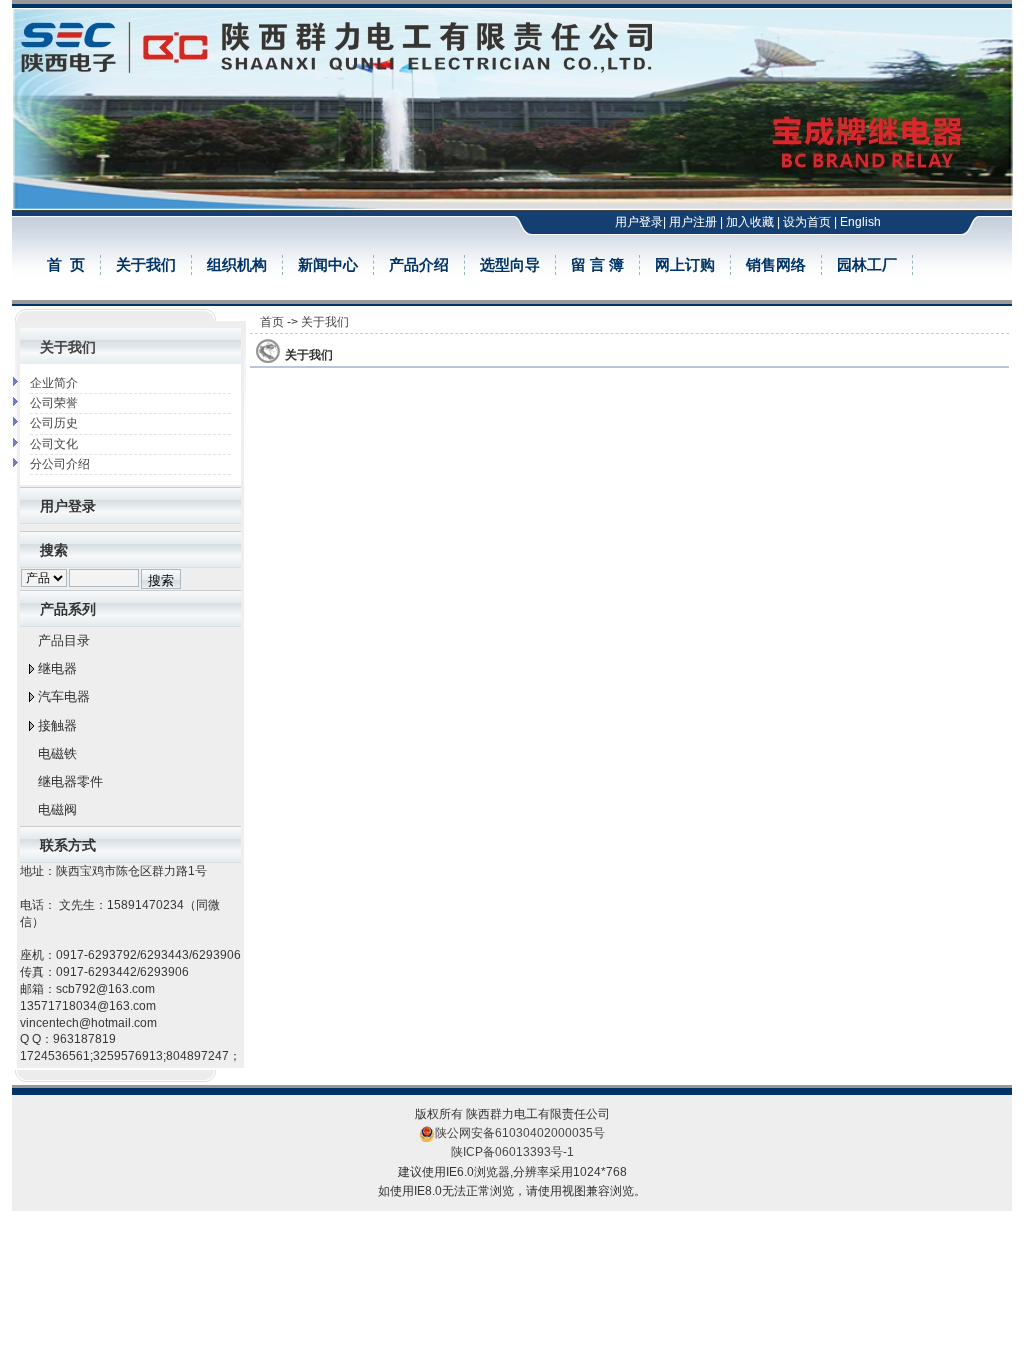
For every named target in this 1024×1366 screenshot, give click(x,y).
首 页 (66, 264)
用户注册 (693, 222)
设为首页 (807, 222)
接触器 (57, 725)
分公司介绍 (60, 464)
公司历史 (54, 423)
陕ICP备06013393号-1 (512, 1152)
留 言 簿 (597, 264)
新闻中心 (328, 264)
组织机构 (237, 264)
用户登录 (639, 222)
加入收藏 (750, 222)
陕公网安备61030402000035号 (520, 1133)
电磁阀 (57, 809)
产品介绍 (419, 264)
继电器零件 (70, 781)
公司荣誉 (54, 403)
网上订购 (685, 264)
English (860, 222)
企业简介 (54, 383)
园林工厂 (867, 264)
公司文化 (54, 444)
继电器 (57, 668)
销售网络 (776, 264)
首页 (272, 322)
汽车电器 (64, 696)
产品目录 (64, 640)
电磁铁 (57, 753)
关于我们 (146, 264)
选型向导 (510, 264)
